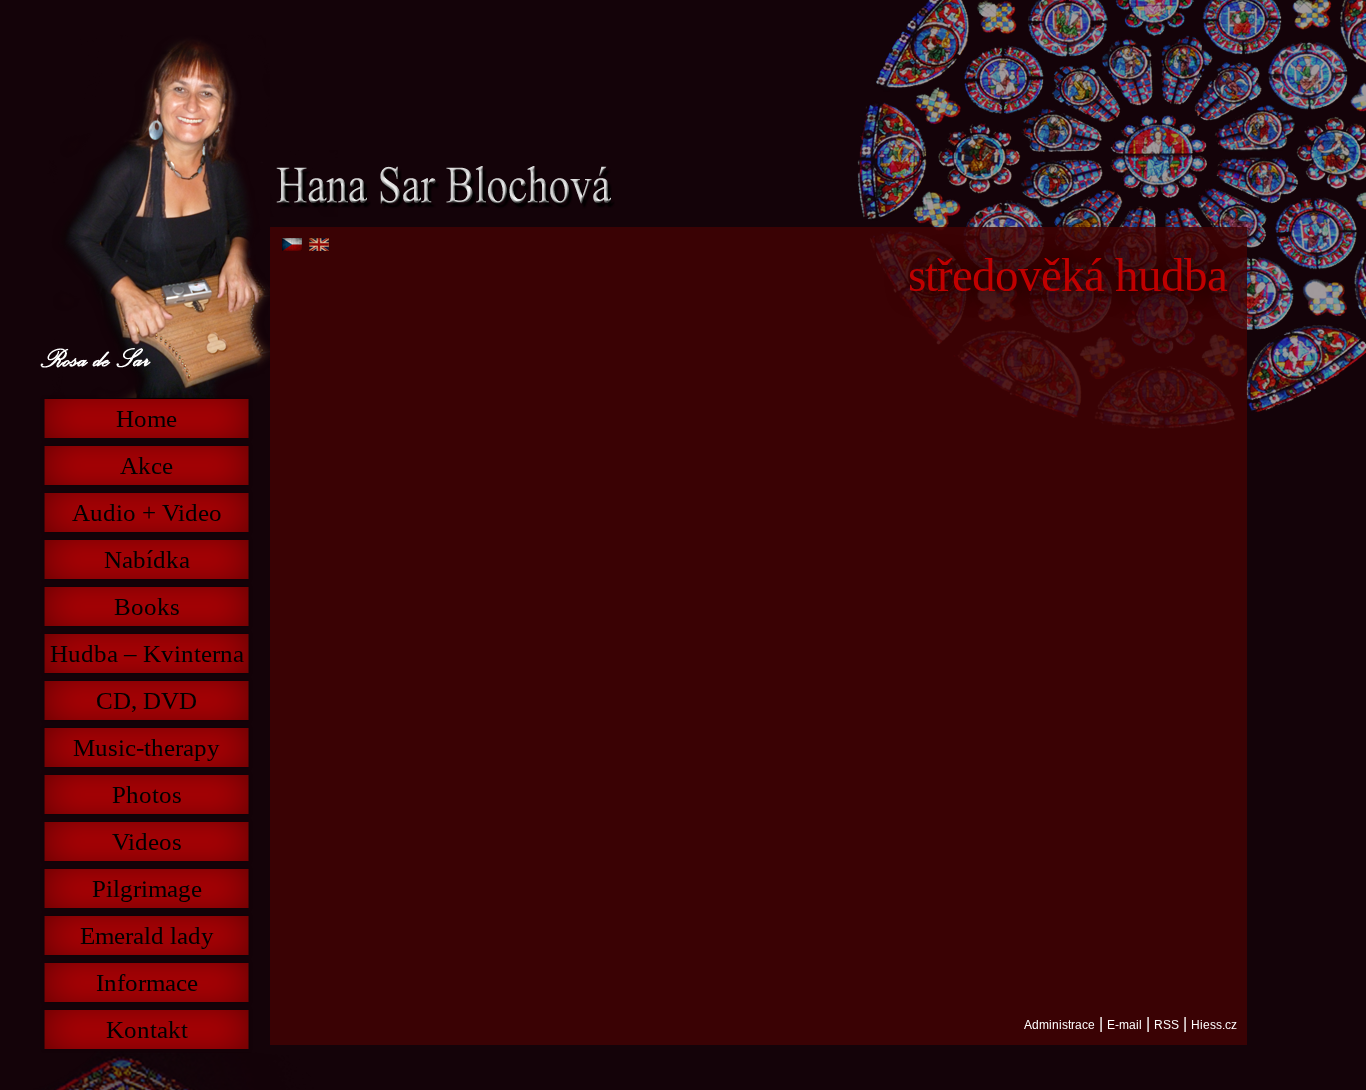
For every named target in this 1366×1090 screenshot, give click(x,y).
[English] (319, 244)
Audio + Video (147, 512)
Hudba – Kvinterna (147, 653)
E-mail (1124, 1025)
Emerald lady (147, 935)
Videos (147, 841)
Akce (146, 465)
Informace (147, 982)
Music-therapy (146, 747)
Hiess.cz (1214, 1025)
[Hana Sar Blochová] (442, 183)
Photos (147, 794)
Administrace (1059, 1025)
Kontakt (147, 1029)
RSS (1166, 1025)
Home (146, 418)
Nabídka (147, 559)
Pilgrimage (147, 888)
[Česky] (292, 244)
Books (147, 606)
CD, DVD (146, 700)
